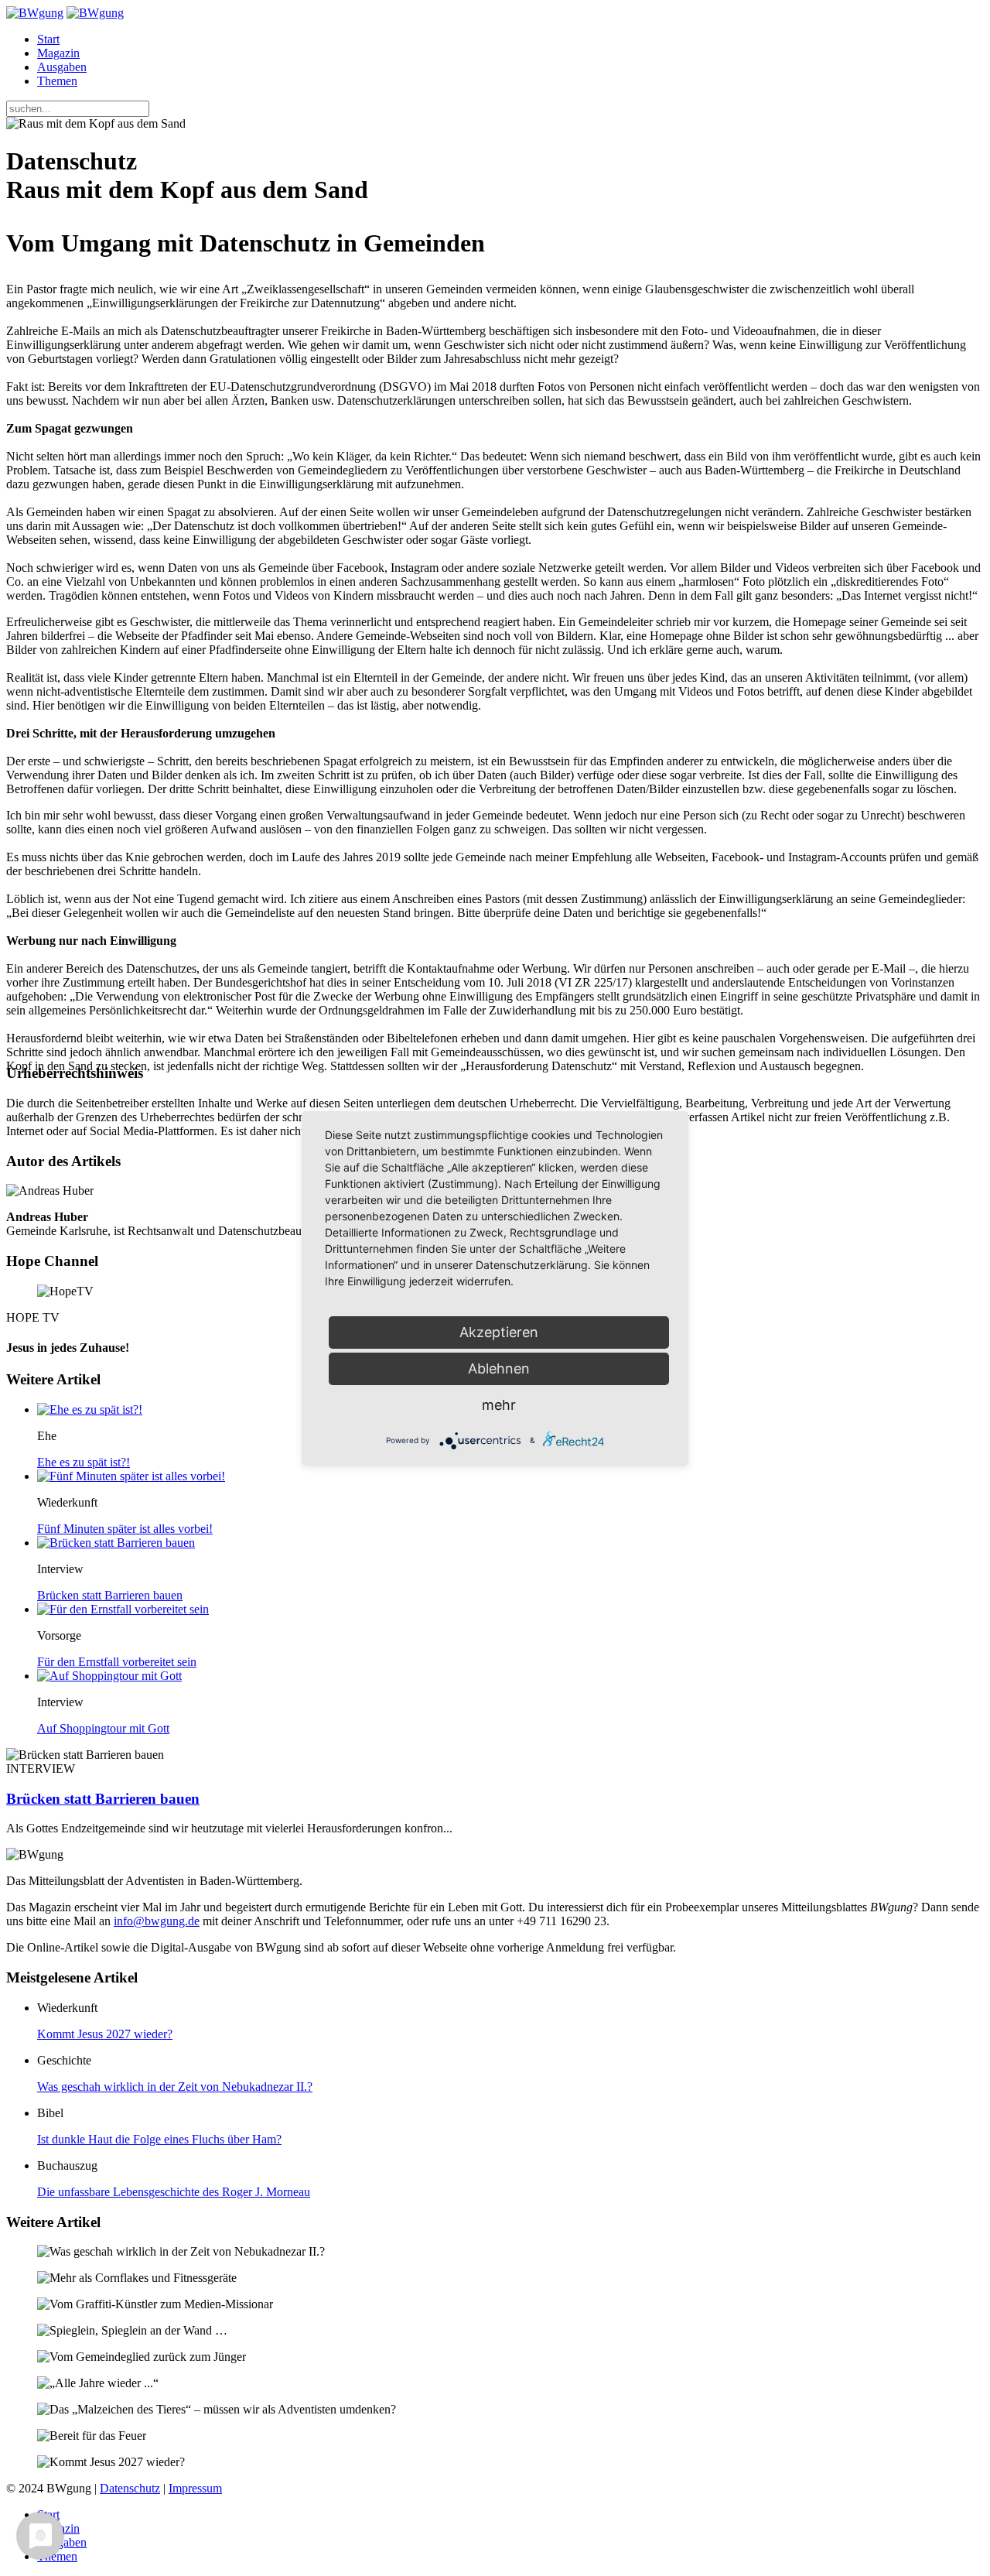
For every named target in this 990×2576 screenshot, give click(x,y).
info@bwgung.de (157, 1921)
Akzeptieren (499, 1332)
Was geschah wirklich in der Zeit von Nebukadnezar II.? (175, 2087)
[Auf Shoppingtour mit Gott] (109, 1676)
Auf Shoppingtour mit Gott (103, 1728)
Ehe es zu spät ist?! (84, 1462)
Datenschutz (130, 2488)
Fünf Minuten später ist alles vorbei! (125, 1529)
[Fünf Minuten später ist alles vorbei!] (131, 1476)
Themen (57, 81)
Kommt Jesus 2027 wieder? (105, 2034)
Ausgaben (62, 67)
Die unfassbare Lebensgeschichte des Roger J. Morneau (174, 2192)
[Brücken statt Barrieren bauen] (116, 1543)
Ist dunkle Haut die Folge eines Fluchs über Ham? (159, 2139)
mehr (499, 1405)
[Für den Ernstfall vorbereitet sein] (123, 1609)
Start (48, 39)
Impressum (195, 2488)
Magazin (58, 53)
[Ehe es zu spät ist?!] (90, 1409)
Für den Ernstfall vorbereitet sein (117, 1662)
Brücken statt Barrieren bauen (110, 1595)
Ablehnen (499, 1368)
